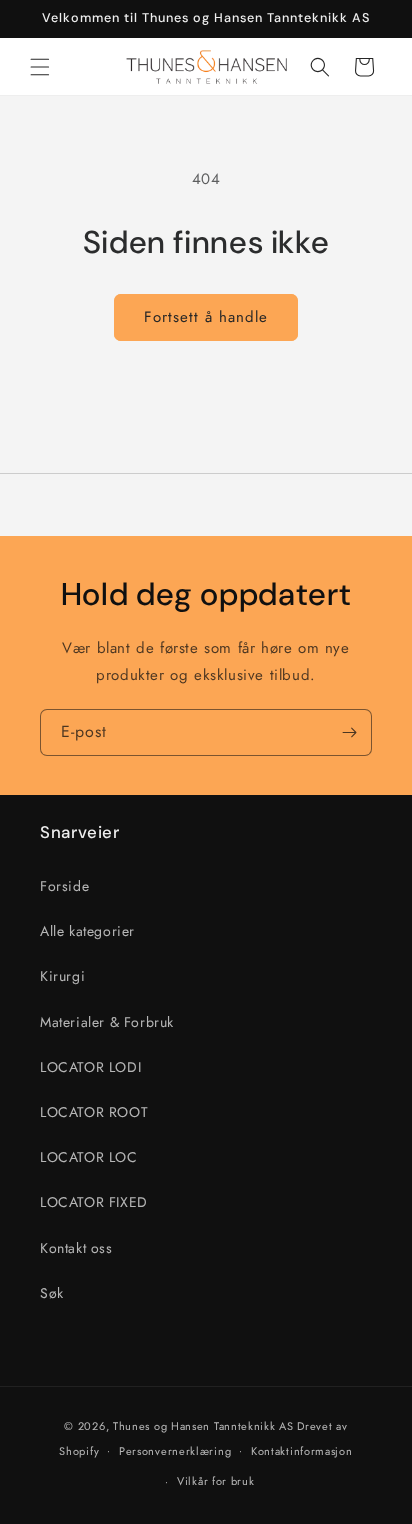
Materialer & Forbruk (107, 1022)
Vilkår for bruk (216, 1481)
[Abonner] (349, 732)
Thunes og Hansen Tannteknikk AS (203, 1426)
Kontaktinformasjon (302, 1451)
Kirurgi (62, 976)
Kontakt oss (76, 1248)
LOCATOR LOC (89, 1157)
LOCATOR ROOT (94, 1112)
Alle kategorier (87, 931)
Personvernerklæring (175, 1451)
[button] (40, 67)
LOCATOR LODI (90, 1067)
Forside (64, 886)
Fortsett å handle (206, 317)
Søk (52, 1293)
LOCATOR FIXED (94, 1202)
